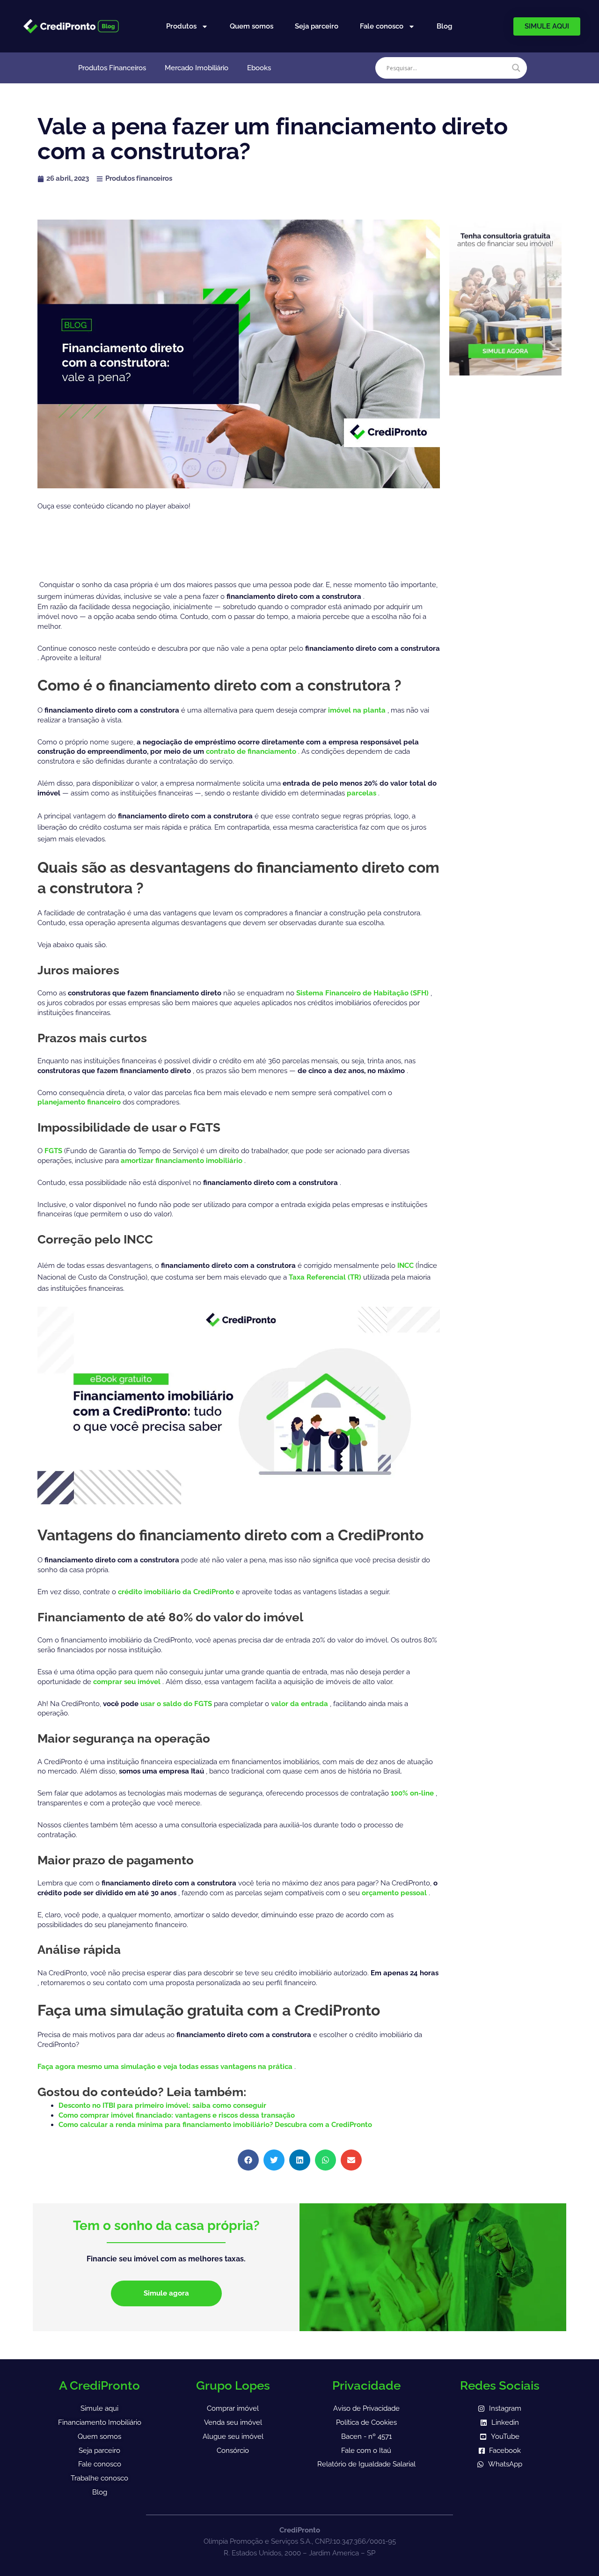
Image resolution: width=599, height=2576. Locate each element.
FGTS (54, 1151)
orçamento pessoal (395, 1893)
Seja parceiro (317, 26)
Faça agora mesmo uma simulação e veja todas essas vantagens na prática (166, 2067)
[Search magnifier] (516, 68)
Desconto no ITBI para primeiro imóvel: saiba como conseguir (162, 2105)
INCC (406, 1266)
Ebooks (259, 68)
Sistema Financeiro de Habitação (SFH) (363, 993)
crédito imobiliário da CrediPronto (177, 1592)
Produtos (181, 26)
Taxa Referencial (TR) (326, 1277)
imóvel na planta (358, 710)
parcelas (362, 793)
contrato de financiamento (252, 751)
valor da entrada (300, 1704)
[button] (248, 2160)
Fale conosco (382, 26)
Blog (444, 26)
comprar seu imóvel (128, 1682)
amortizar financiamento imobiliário (183, 1161)
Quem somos (252, 26)
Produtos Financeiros (112, 68)
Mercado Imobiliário (197, 68)
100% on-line (413, 1793)
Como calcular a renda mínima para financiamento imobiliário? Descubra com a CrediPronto (215, 2125)
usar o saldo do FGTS (177, 1704)
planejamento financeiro (80, 1102)
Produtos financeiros (139, 178)
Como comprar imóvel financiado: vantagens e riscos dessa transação (177, 2115)
